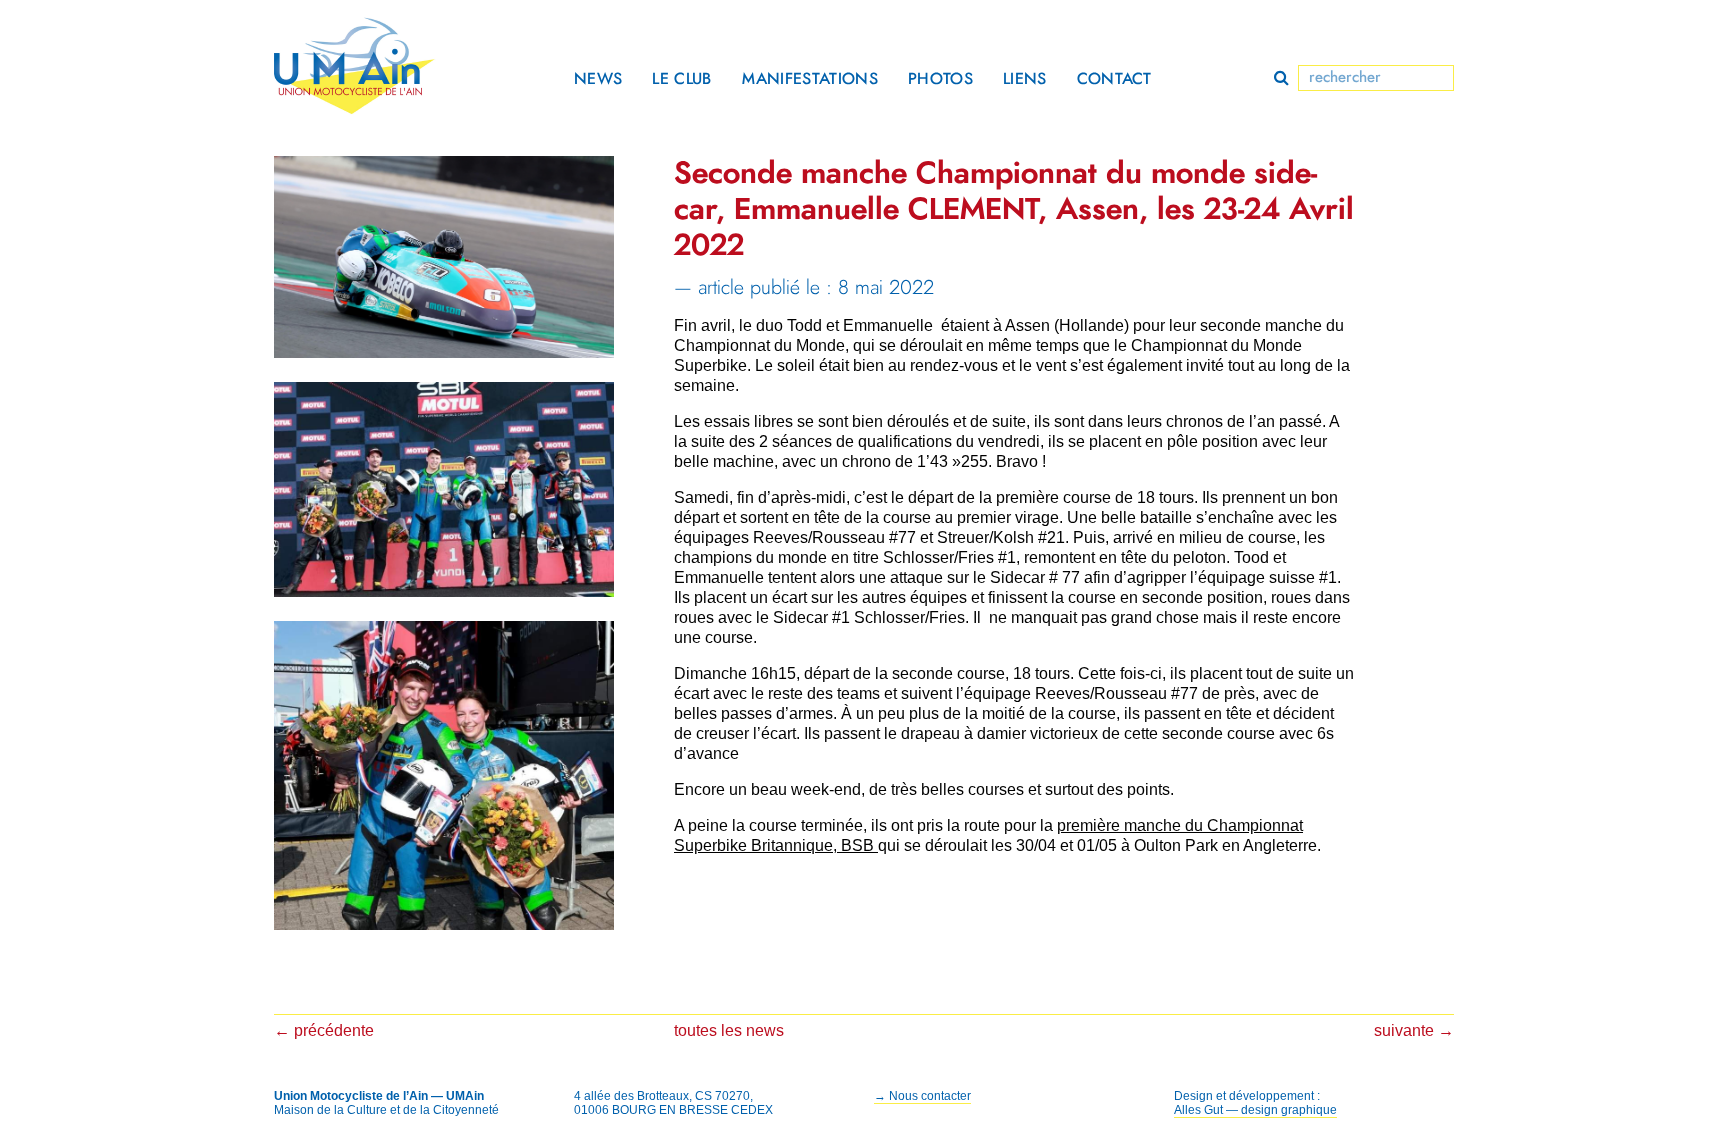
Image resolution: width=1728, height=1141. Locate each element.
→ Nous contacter (922, 1096)
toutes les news (729, 1030)
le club (681, 79)
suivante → (1414, 1030)
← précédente (324, 1030)
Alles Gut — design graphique (1255, 1110)
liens (1025, 79)
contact (1114, 79)
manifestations (810, 79)
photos (940, 79)
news (598, 79)
